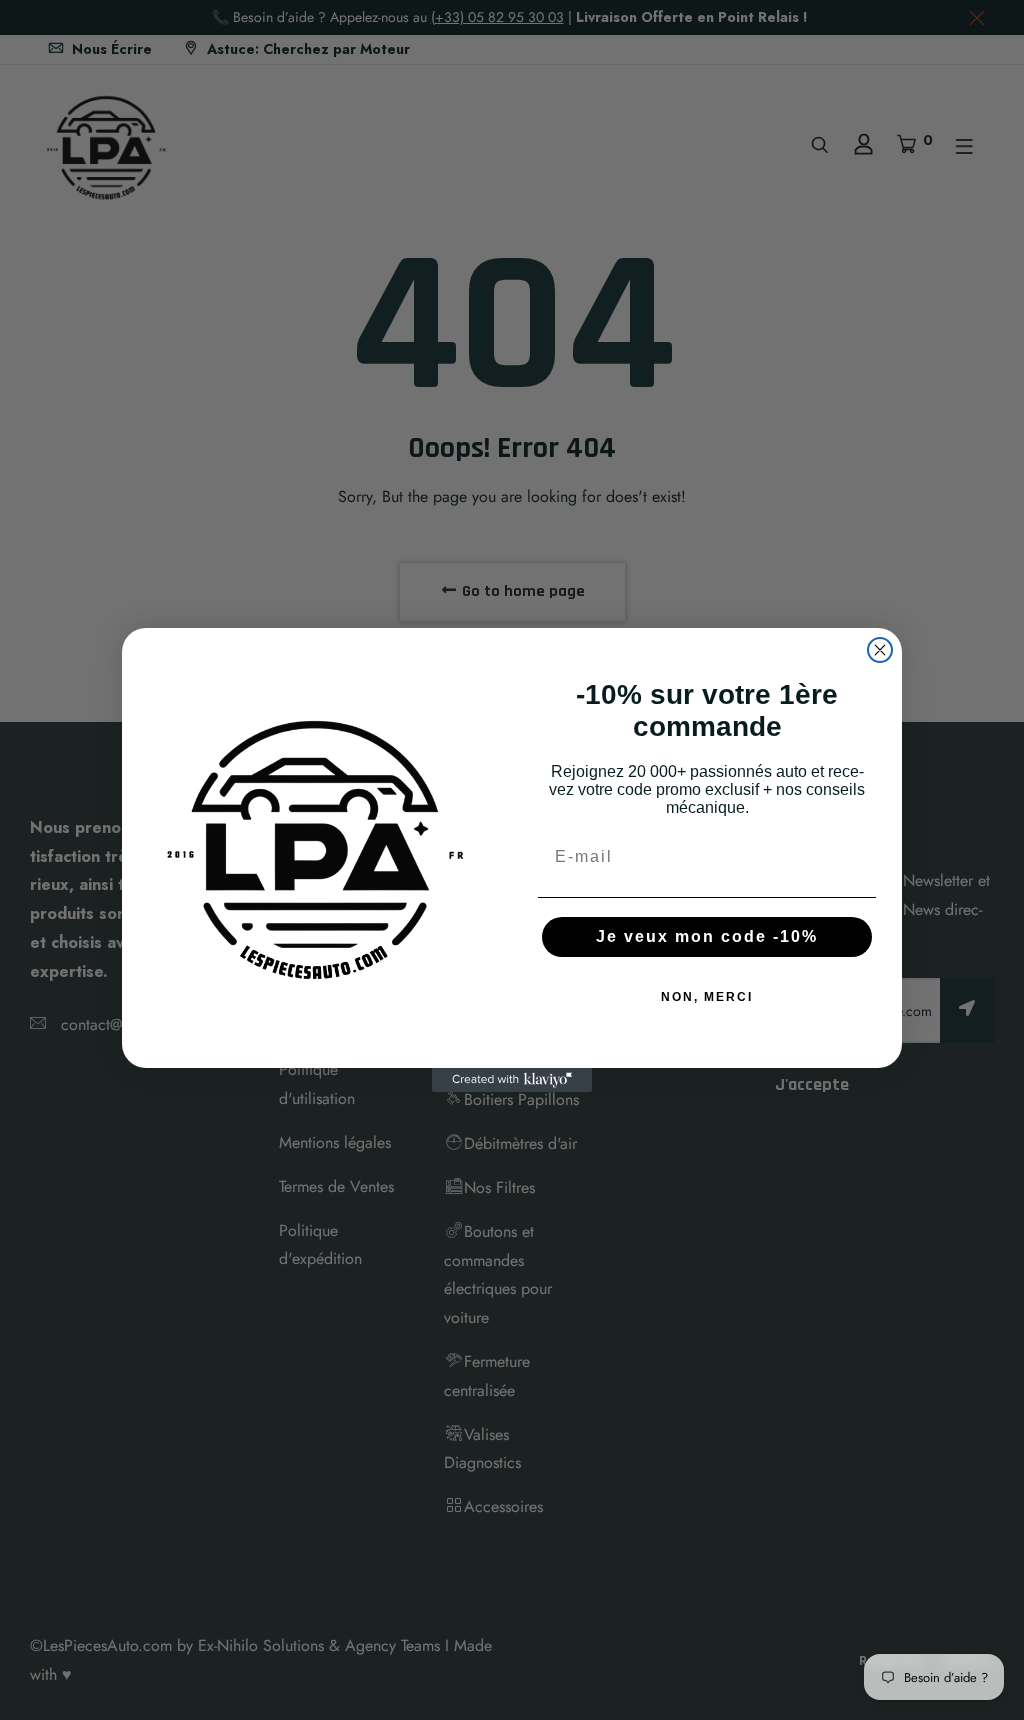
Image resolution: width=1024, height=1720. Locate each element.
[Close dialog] (880, 650)
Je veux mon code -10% (707, 936)
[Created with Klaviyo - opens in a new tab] (512, 1080)
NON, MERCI (707, 997)
